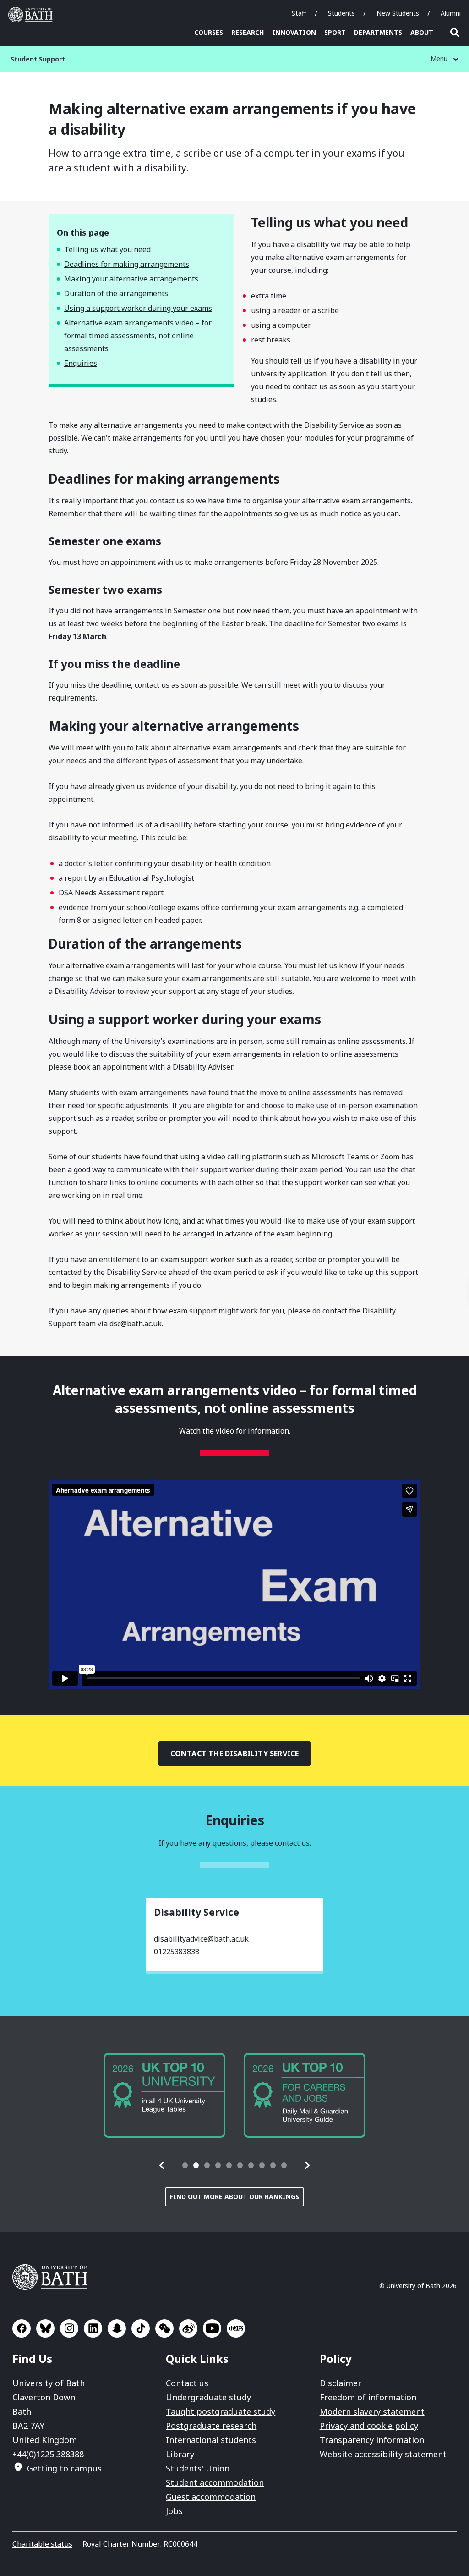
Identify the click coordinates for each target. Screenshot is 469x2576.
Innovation (294, 32)
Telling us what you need (107, 249)
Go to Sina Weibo (188, 2328)
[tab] (185, 2165)
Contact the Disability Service (235, 1754)
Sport (335, 32)
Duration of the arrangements (116, 293)
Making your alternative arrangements (131, 279)
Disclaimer (341, 2383)
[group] (164, 2095)
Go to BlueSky (45, 2328)
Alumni (451, 13)
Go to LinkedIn (93, 2328)
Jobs (174, 2511)
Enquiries (81, 363)
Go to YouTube (212, 2328)
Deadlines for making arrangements (127, 264)
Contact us (187, 2383)
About (422, 32)
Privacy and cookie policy (369, 2426)
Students (341, 13)
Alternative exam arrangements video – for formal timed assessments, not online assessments (138, 336)
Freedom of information (368, 2397)
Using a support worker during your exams (138, 308)
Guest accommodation (211, 2497)
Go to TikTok (141, 2328)
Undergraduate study (208, 2397)
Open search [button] (455, 33)
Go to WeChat (164, 2328)
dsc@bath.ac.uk (136, 1324)
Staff (299, 13)
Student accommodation (215, 2482)
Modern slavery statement (372, 2411)
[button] (162, 2165)
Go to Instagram (69, 2328)
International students (211, 2440)
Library (180, 2454)
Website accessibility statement (383, 2454)
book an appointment (110, 1067)
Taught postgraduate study (221, 2411)
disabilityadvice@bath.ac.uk (201, 1939)
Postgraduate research (211, 2426)
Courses (209, 32)
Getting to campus (64, 2468)
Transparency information (372, 2440)
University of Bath (33, 15)
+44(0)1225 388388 (48, 2454)
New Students (398, 13)
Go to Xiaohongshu (236, 2328)
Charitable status (42, 2544)
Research (248, 32)
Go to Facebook (22, 2328)
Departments (378, 32)
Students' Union (198, 2468)
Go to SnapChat (117, 2328)
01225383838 (177, 1952)
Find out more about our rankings (234, 2197)
